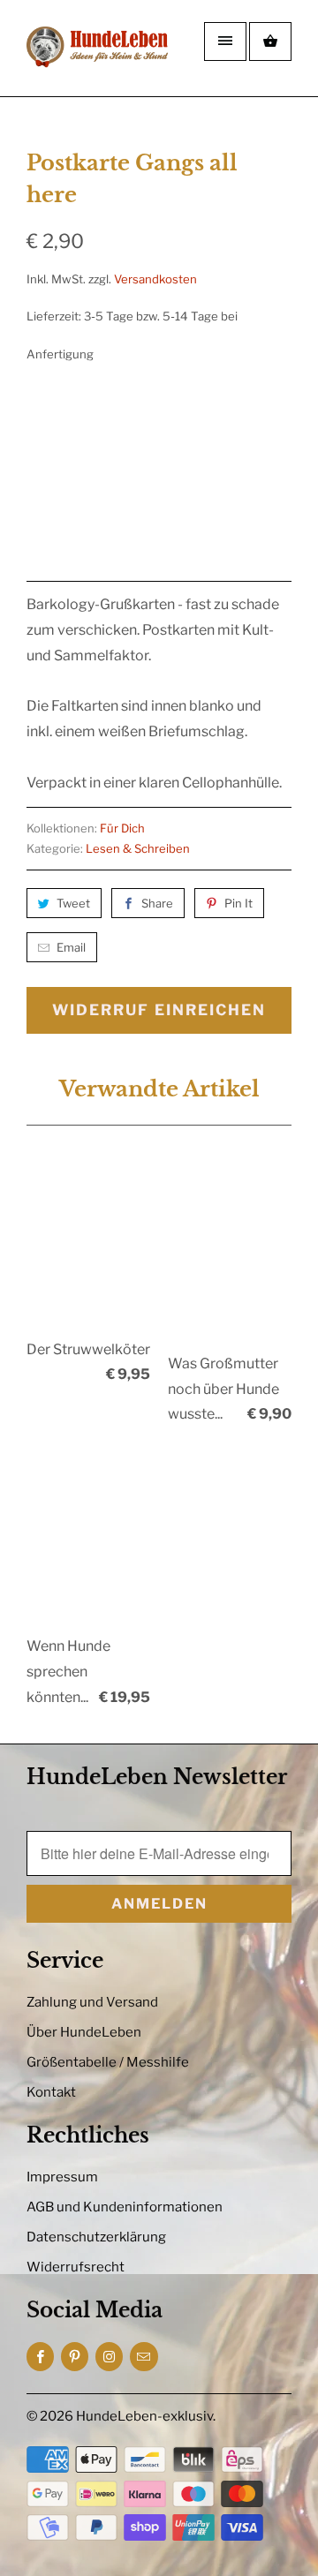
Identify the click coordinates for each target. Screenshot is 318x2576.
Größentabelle (252, 403)
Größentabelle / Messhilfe (108, 2062)
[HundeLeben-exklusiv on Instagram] (109, 2357)
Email (71, 947)
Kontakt (51, 2092)
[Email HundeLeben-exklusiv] (144, 2357)
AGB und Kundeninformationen (125, 2207)
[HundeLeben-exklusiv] (97, 55)
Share (157, 903)
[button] (194, 507)
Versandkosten (155, 279)
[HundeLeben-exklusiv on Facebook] (40, 2357)
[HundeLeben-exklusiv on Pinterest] (75, 2357)
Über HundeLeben (84, 2032)
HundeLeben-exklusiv (144, 2416)
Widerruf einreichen (159, 1010)
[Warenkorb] (270, 41)
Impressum (62, 2177)
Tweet (73, 903)
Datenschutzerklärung (96, 2237)
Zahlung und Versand (92, 2002)
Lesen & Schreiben (138, 848)
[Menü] (225, 41)
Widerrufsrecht (76, 2267)
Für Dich (122, 828)
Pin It (238, 903)
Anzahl (45, 451)
